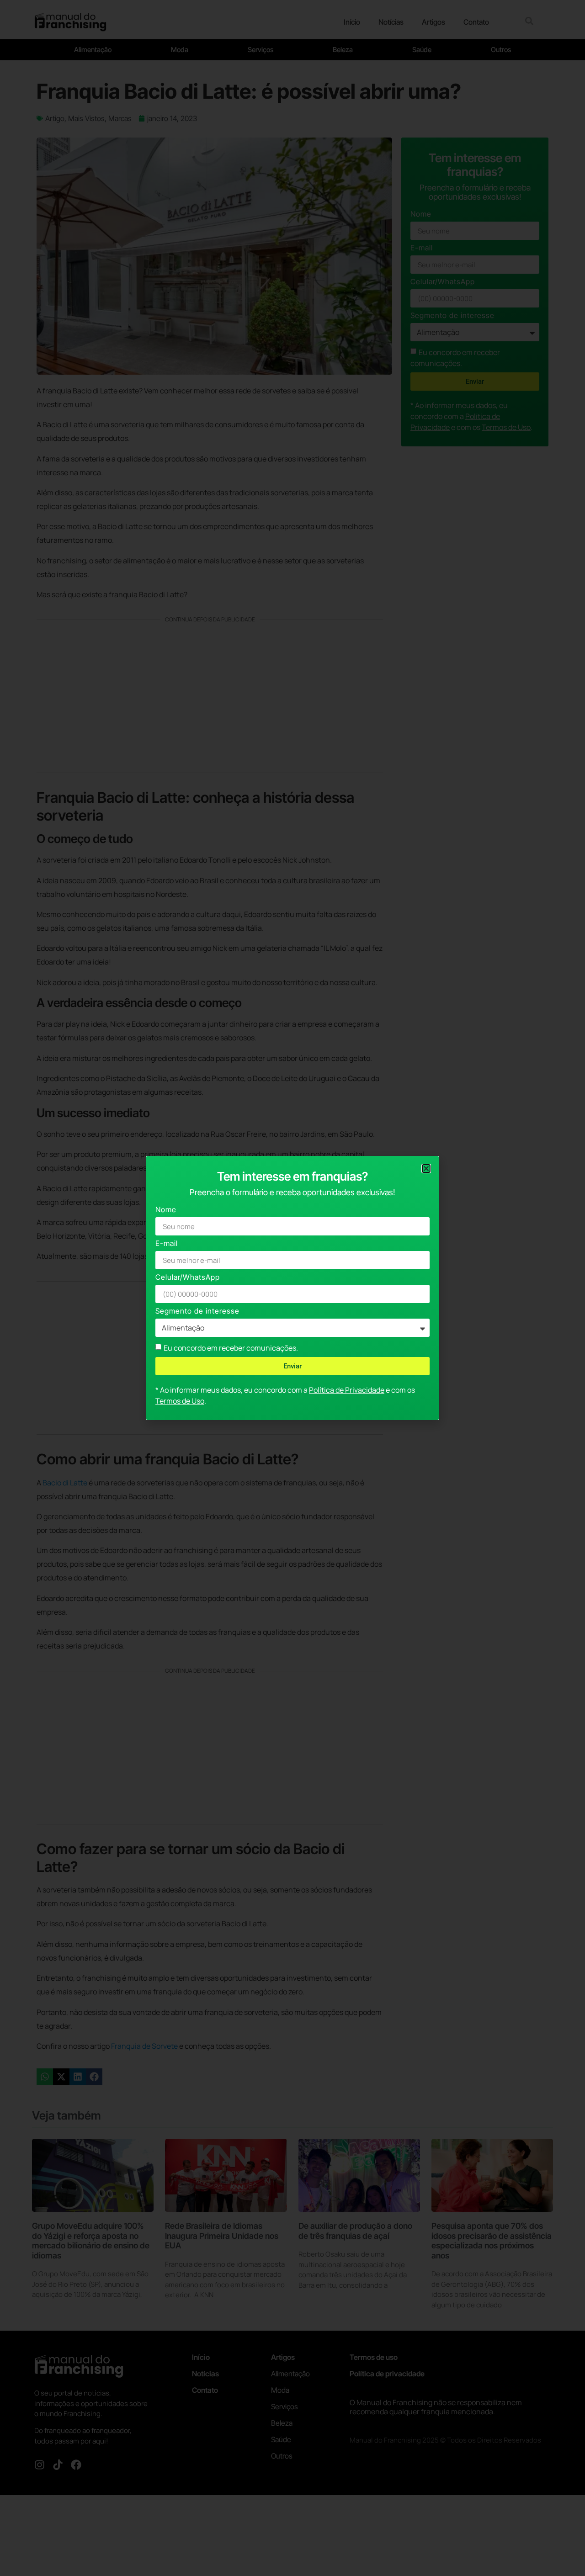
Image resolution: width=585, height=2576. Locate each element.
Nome (166, 1210)
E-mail (167, 1244)
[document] (292, 1288)
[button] (426, 1169)
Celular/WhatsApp (188, 1278)
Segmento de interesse (197, 1312)
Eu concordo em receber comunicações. (231, 1348)
